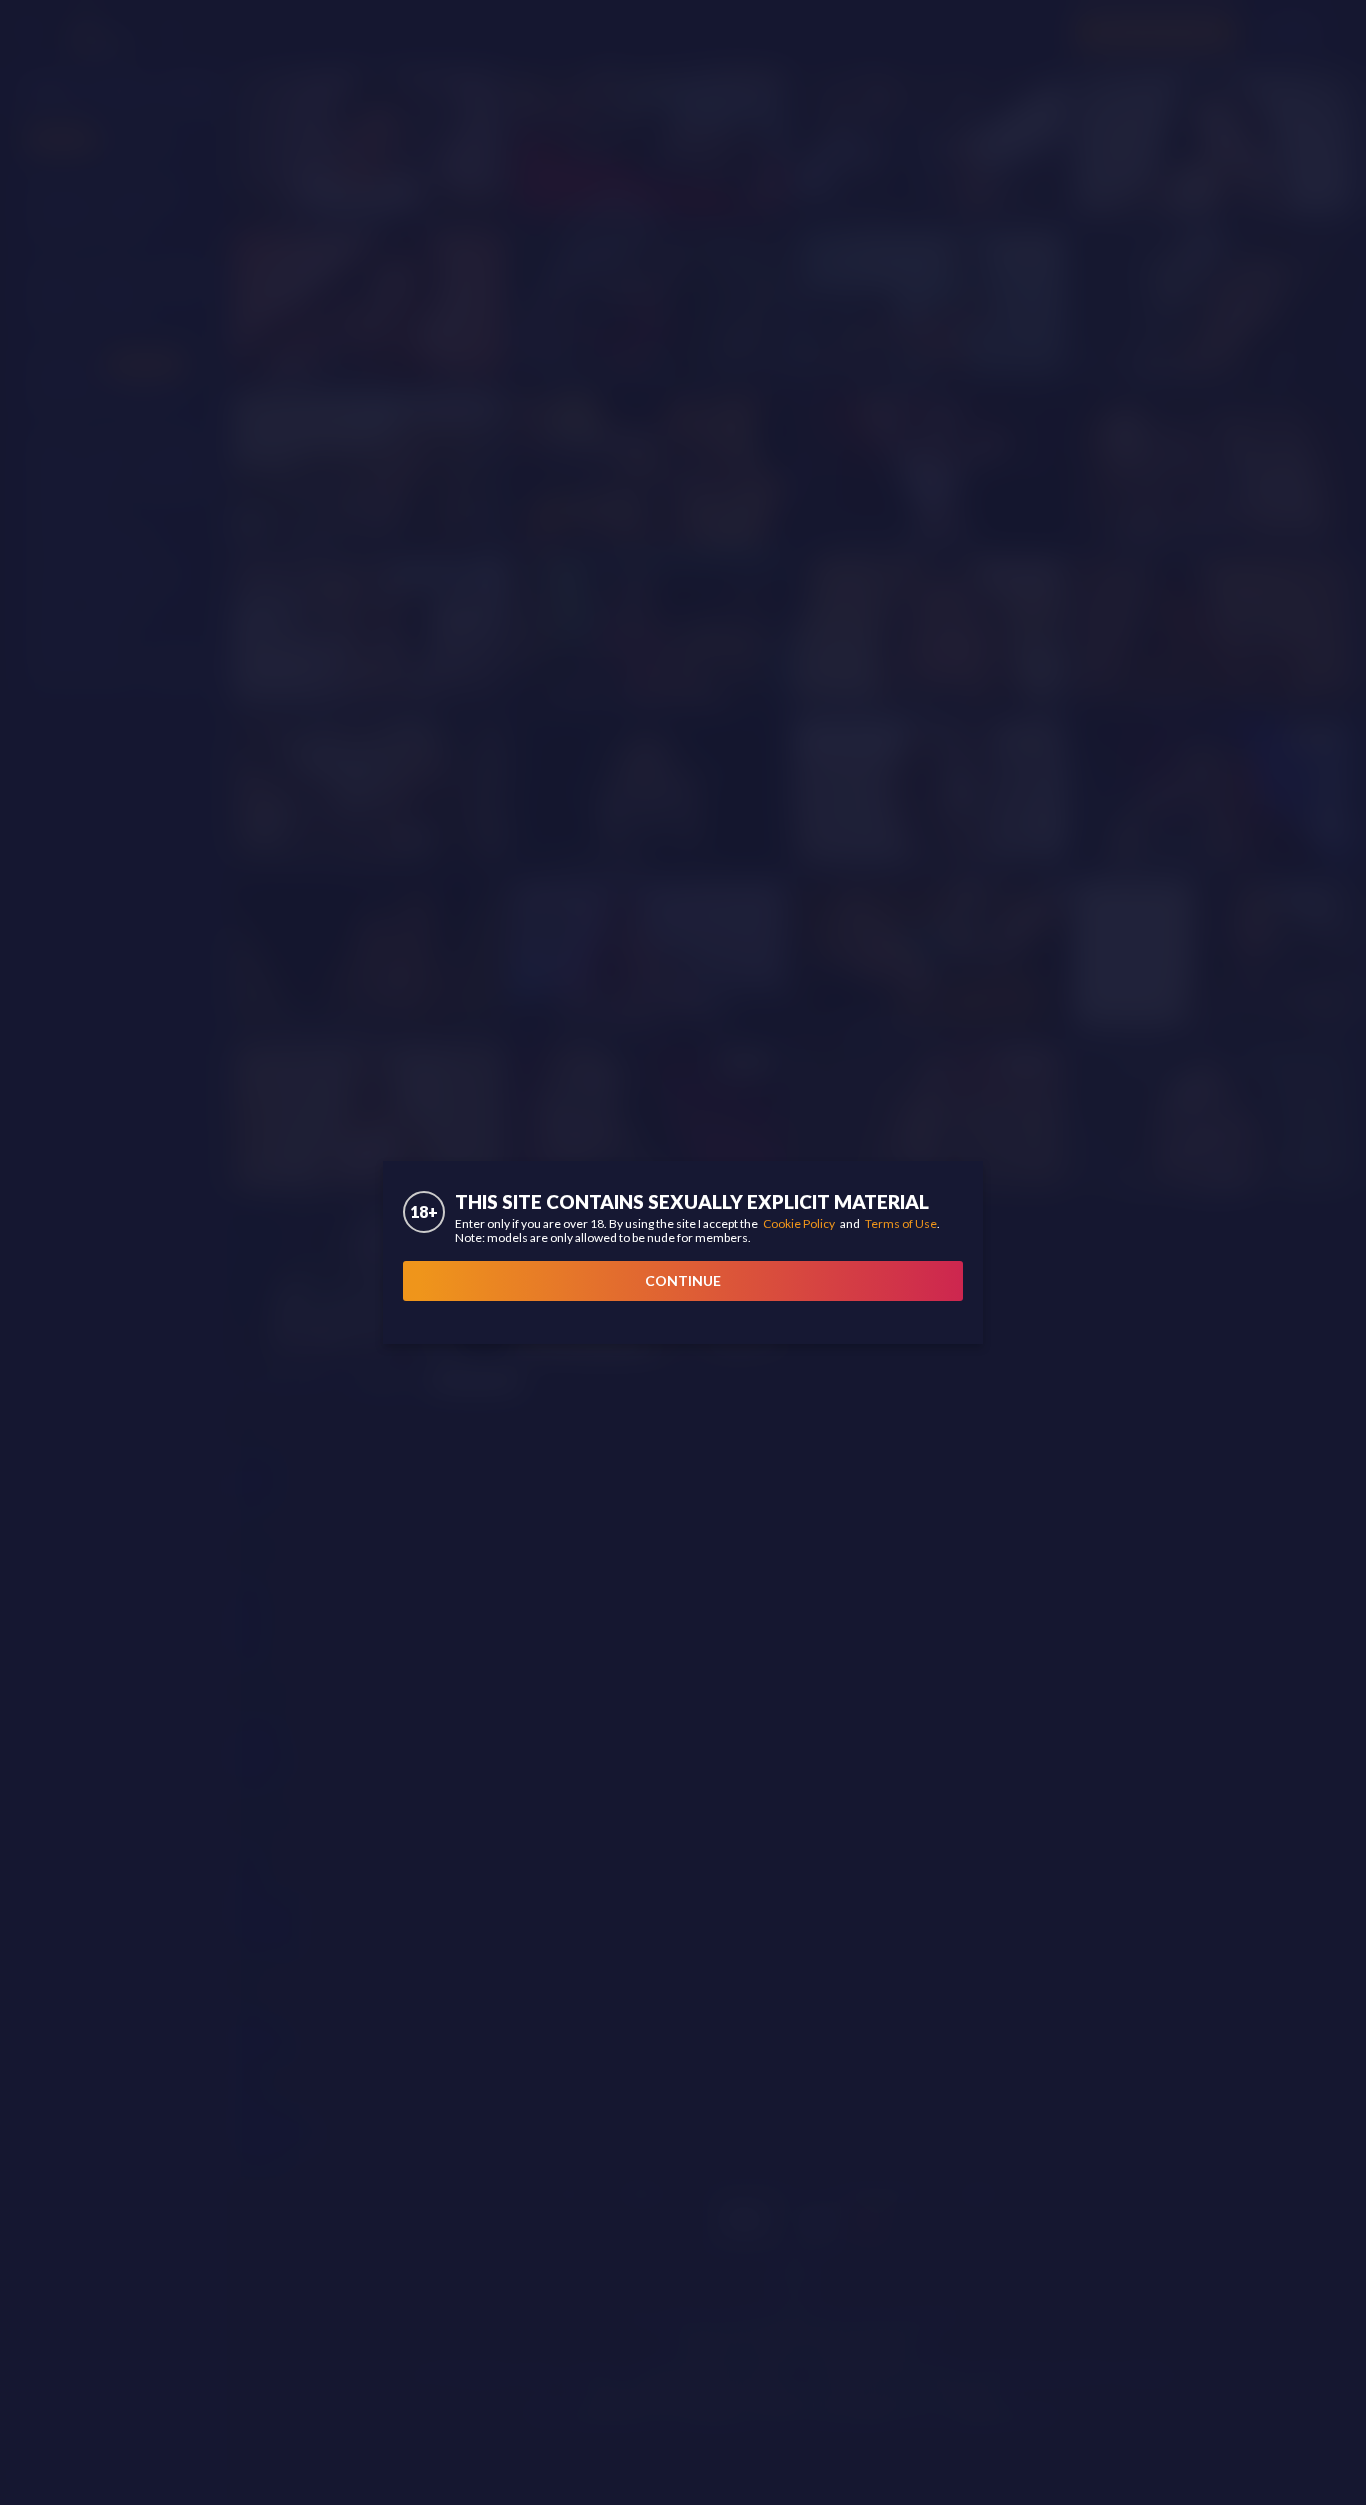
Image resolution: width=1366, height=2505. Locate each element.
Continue (683, 1280)
